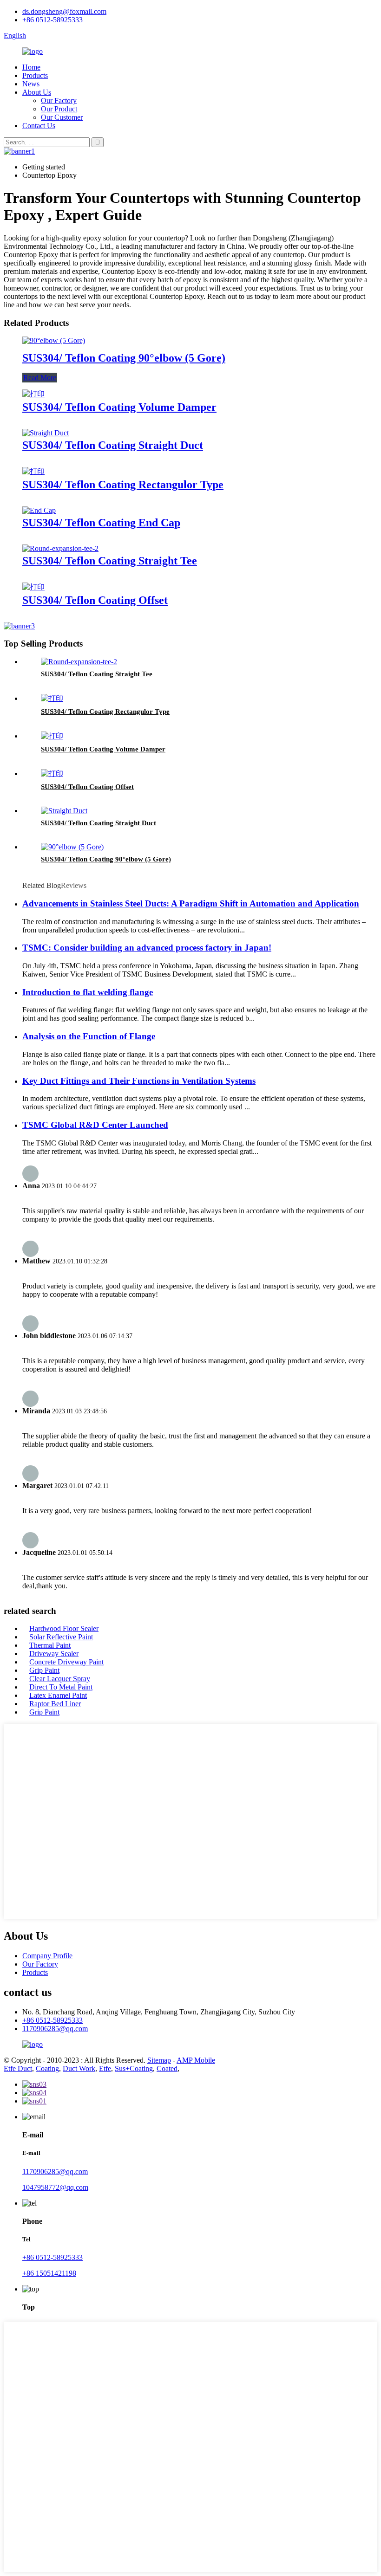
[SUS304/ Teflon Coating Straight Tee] (60, 548)
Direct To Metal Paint (61, 1687)
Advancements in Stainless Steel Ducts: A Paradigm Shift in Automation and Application (191, 903)
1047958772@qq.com (55, 2187)
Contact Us (39, 126)
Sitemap (159, 2060)
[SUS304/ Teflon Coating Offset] (33, 587)
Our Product (59, 109)
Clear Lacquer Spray (60, 1679)
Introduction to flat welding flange (88, 992)
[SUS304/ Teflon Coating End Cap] (39, 510)
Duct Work (79, 2068)
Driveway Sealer (54, 1654)
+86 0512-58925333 (53, 20)
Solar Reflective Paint (61, 1637)
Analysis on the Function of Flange (89, 1036)
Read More (40, 378)
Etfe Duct (18, 2068)
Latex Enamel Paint (58, 1695)
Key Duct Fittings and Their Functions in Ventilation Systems (139, 1081)
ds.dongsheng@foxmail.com (64, 11)
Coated (167, 2068)
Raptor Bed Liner (55, 1704)
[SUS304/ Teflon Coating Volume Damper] (33, 394)
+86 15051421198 (49, 2273)
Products (35, 75)
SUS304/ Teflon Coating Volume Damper (119, 407)
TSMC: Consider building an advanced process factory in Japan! (147, 948)
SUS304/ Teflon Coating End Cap (101, 523)
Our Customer (62, 117)
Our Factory (59, 100)
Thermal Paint (50, 1645)
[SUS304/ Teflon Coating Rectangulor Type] (33, 471)
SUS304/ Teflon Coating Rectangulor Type (123, 485)
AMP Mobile (196, 2060)
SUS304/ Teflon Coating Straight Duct (113, 445)
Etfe (105, 2068)
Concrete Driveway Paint (66, 1662)
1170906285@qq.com (55, 2029)
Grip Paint (44, 1670)
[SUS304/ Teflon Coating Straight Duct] (46, 433)
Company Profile (47, 1956)
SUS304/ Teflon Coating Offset (95, 600)
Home (31, 67)
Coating (47, 2068)
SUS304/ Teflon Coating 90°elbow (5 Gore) (124, 358)
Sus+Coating (134, 2068)
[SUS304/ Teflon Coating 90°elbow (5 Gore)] (54, 340)
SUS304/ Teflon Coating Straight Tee (110, 561)
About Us (37, 92)
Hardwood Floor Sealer (64, 1628)
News (31, 84)
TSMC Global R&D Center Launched (95, 1125)
